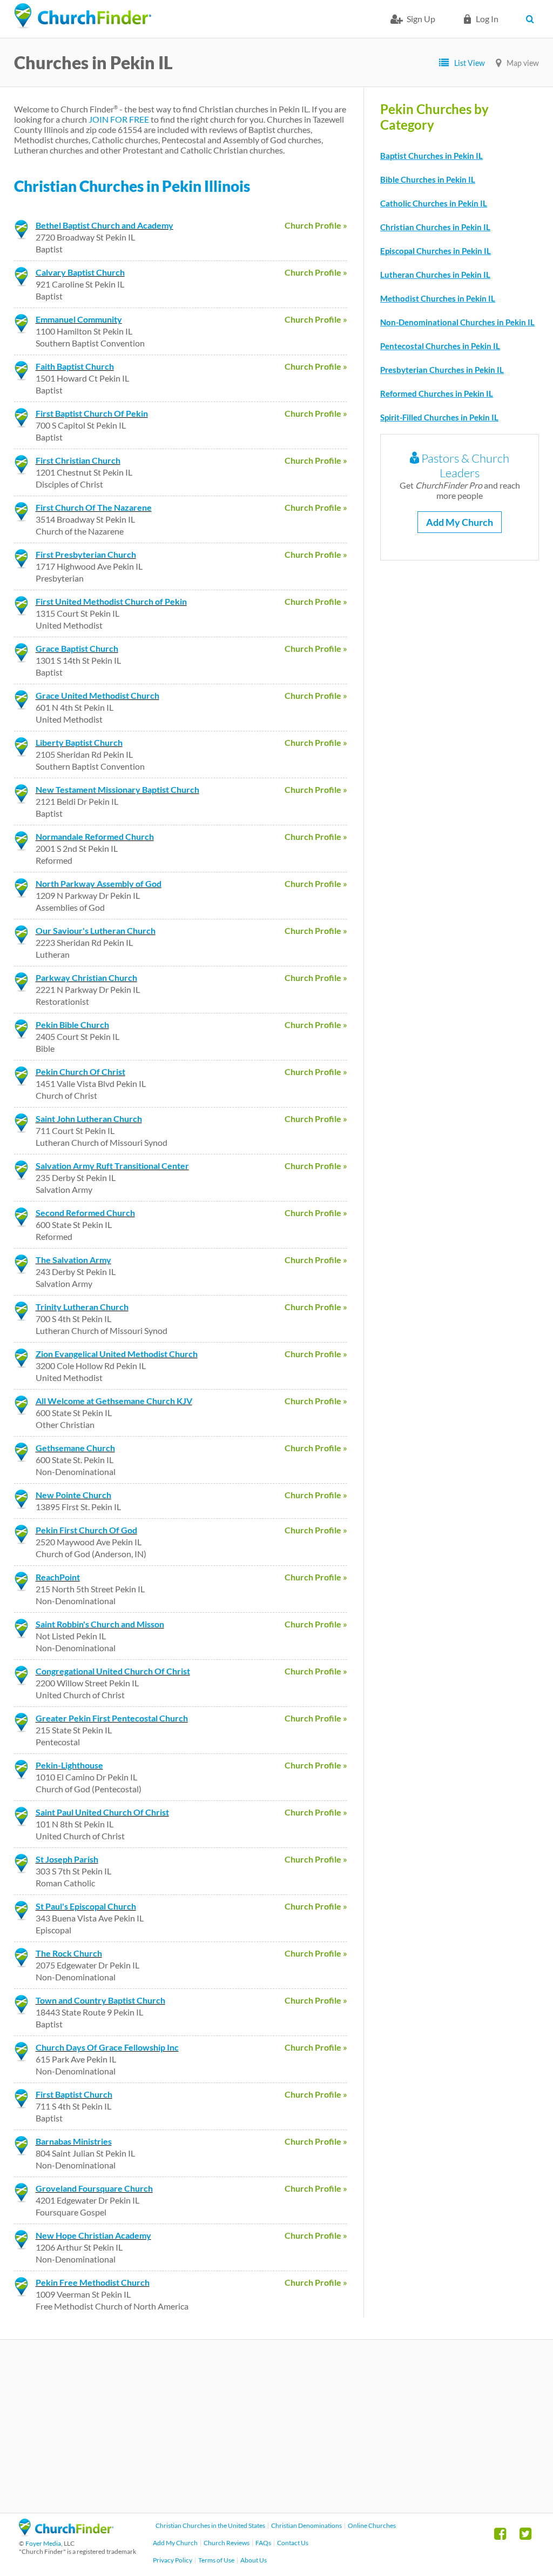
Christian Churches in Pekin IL (435, 227)
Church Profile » (316, 225)
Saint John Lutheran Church (89, 1119)
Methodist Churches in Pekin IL (438, 298)
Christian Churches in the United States (210, 2525)
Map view (523, 63)
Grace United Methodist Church (97, 695)
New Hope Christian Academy (93, 2235)
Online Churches (372, 2525)
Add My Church (460, 522)
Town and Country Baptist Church (100, 2000)
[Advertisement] (276, 2426)
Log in (487, 19)
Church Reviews (227, 2543)
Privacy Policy (173, 2560)
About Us (254, 2560)
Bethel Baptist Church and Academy (104, 225)
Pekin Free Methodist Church (93, 2282)
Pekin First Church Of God (86, 1530)
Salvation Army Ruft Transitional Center (112, 1166)
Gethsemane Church (75, 1448)
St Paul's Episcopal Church (86, 1906)
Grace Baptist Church (77, 648)
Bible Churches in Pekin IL (428, 179)
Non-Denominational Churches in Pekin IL (457, 322)
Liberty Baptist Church (79, 742)
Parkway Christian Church (86, 977)
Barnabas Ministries (74, 2141)
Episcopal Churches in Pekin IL (436, 251)
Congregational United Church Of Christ (113, 1671)
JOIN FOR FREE (119, 119)
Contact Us (293, 2543)
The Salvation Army (73, 1260)
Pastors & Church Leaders (464, 465)
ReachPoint (58, 1577)
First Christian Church (78, 460)
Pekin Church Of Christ (80, 1072)
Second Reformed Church (85, 1213)
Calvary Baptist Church (80, 272)
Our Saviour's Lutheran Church (96, 930)
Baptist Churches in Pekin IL (431, 156)
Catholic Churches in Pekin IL (434, 203)
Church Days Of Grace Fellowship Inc (107, 2047)
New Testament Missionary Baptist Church (117, 789)
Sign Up (421, 19)
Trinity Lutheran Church (82, 1307)
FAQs (263, 2543)
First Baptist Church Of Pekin (92, 413)
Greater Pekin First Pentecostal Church (112, 1718)
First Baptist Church (74, 2094)
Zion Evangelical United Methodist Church (117, 1354)
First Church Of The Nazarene (94, 507)
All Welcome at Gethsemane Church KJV (114, 1401)
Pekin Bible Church (72, 1025)
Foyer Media (43, 2543)
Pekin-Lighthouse (69, 1765)
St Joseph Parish (67, 1859)
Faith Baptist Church (75, 366)
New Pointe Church (73, 1495)
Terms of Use (216, 2560)
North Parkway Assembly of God (99, 883)
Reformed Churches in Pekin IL (437, 393)
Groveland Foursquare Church (94, 2188)
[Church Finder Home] (66, 2533)
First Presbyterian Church (86, 554)
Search (532, 19)
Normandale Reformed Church (95, 836)
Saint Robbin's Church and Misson (100, 1624)
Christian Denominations (306, 2525)
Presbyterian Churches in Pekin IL (442, 370)
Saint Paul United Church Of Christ (102, 1812)
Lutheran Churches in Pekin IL (435, 275)
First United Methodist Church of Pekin (111, 601)
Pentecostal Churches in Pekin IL (440, 346)
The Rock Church (69, 1953)
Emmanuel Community (79, 319)
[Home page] (83, 16)
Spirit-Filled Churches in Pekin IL (439, 417)
